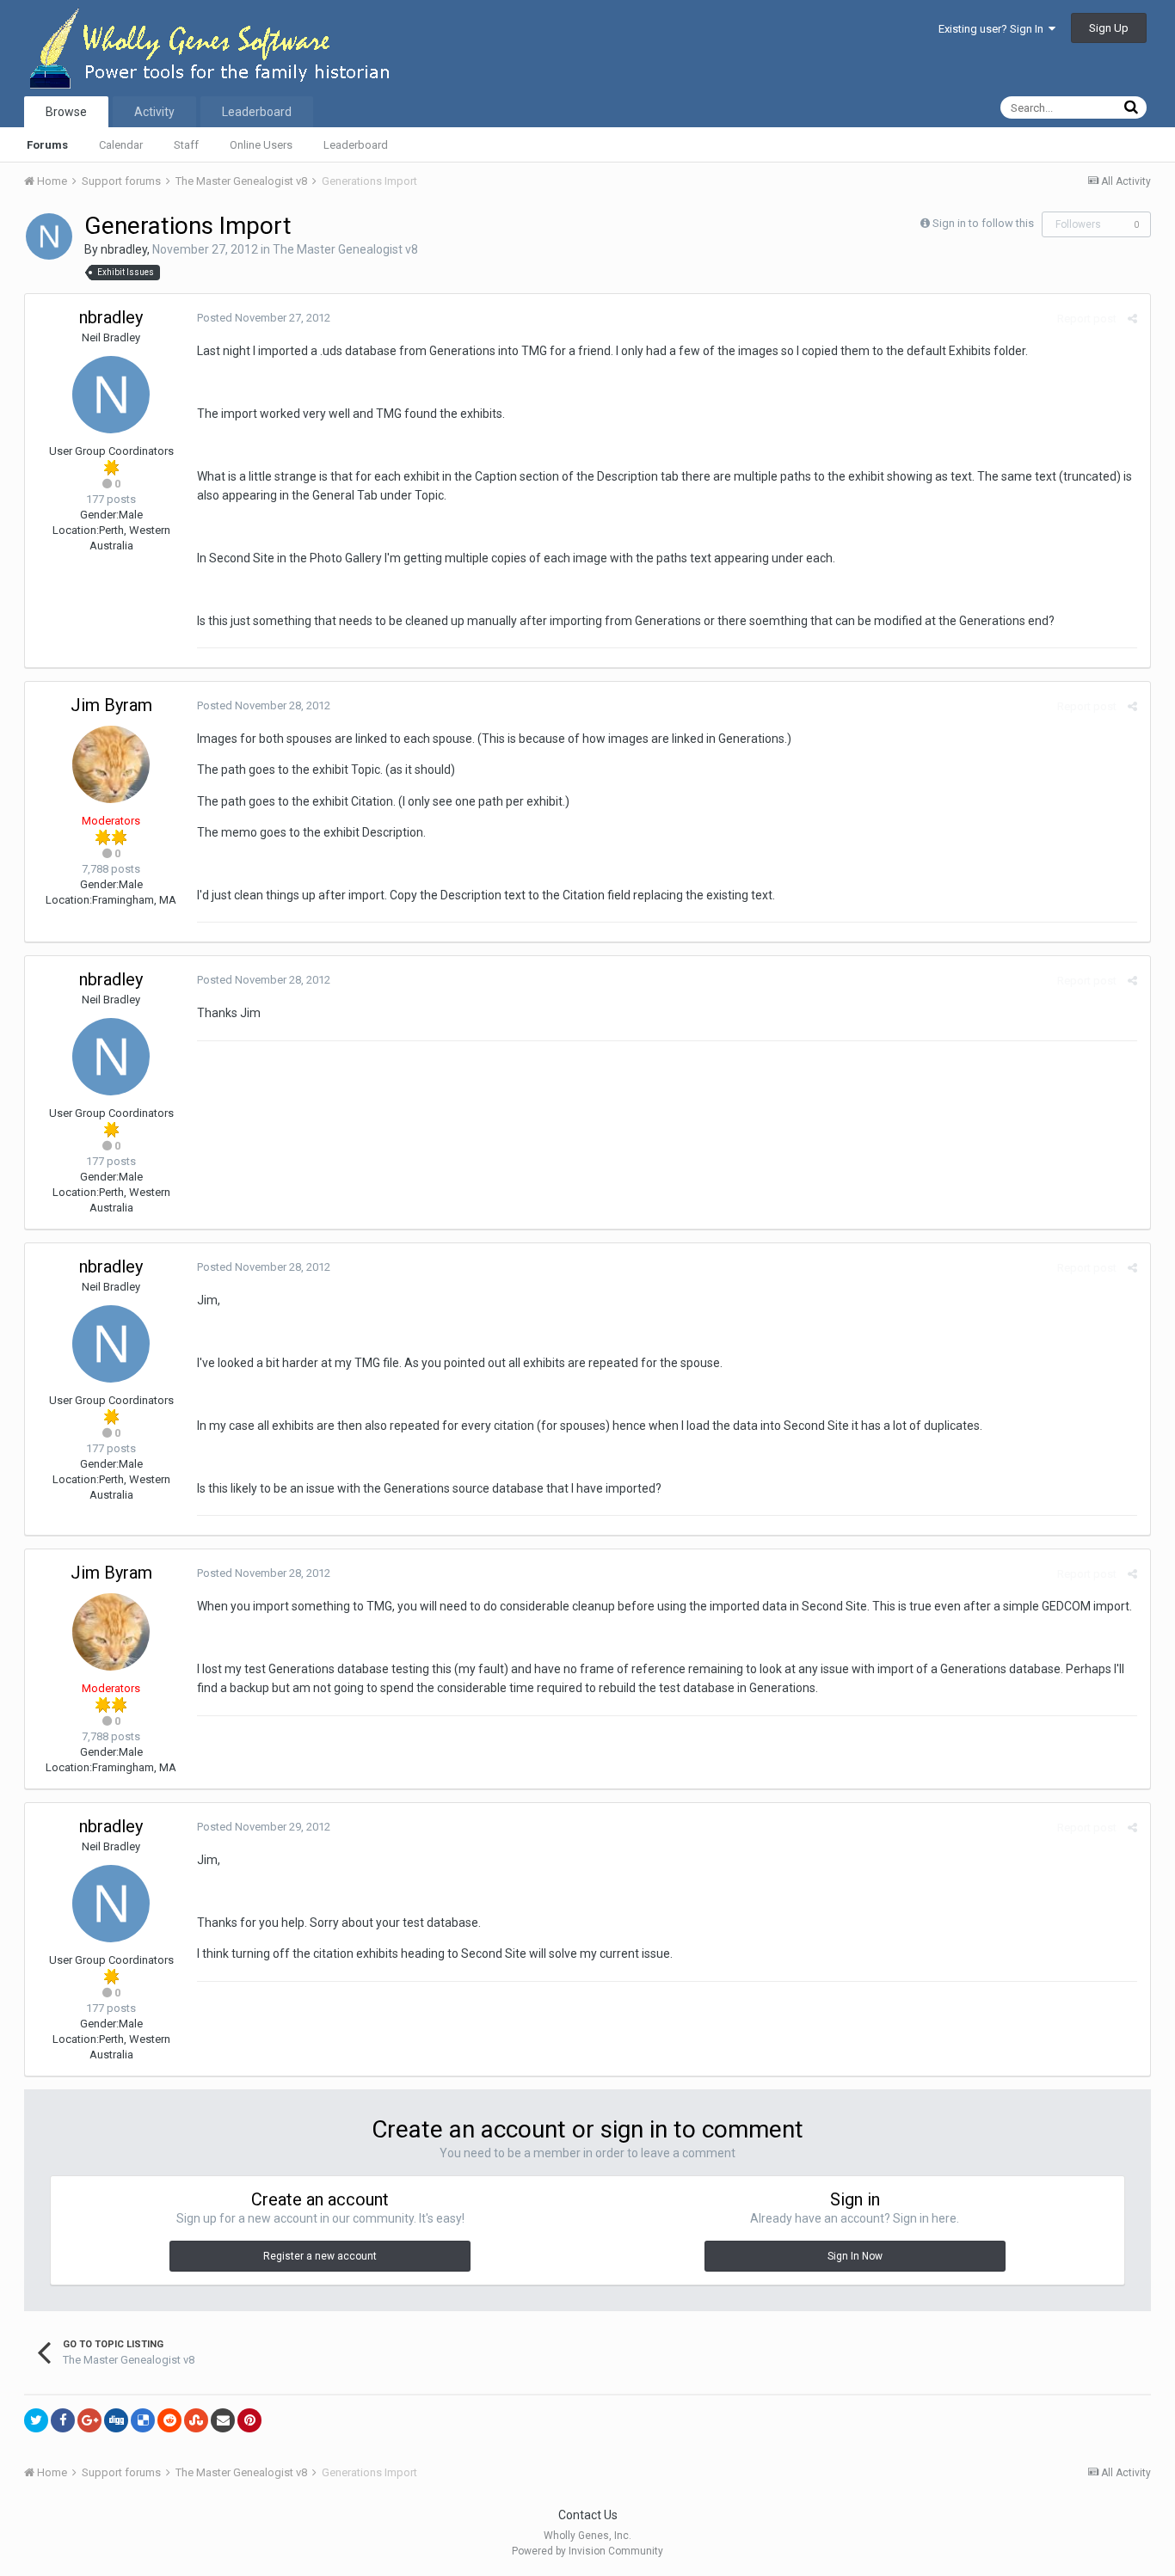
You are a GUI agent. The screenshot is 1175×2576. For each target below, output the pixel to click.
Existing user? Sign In (994, 29)
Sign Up (1109, 28)
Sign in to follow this (983, 223)
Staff (186, 145)
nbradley (124, 249)
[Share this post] (1132, 319)
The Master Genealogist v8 (345, 249)
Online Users (261, 145)
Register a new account (320, 2256)
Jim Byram (111, 705)
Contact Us (588, 2515)
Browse (66, 112)
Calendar (121, 145)
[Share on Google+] (89, 2420)
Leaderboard (356, 145)
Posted (264, 318)
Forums (47, 145)
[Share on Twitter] (36, 2420)
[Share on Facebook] (63, 2420)
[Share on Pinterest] (249, 2420)
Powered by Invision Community (587, 2551)
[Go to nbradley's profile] (49, 236)
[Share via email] (223, 2420)
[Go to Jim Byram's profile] (111, 764)
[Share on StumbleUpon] (196, 2420)
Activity (154, 112)
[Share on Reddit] (169, 2420)
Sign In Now (855, 2256)
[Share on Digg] (116, 2420)
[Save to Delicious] (143, 2420)
